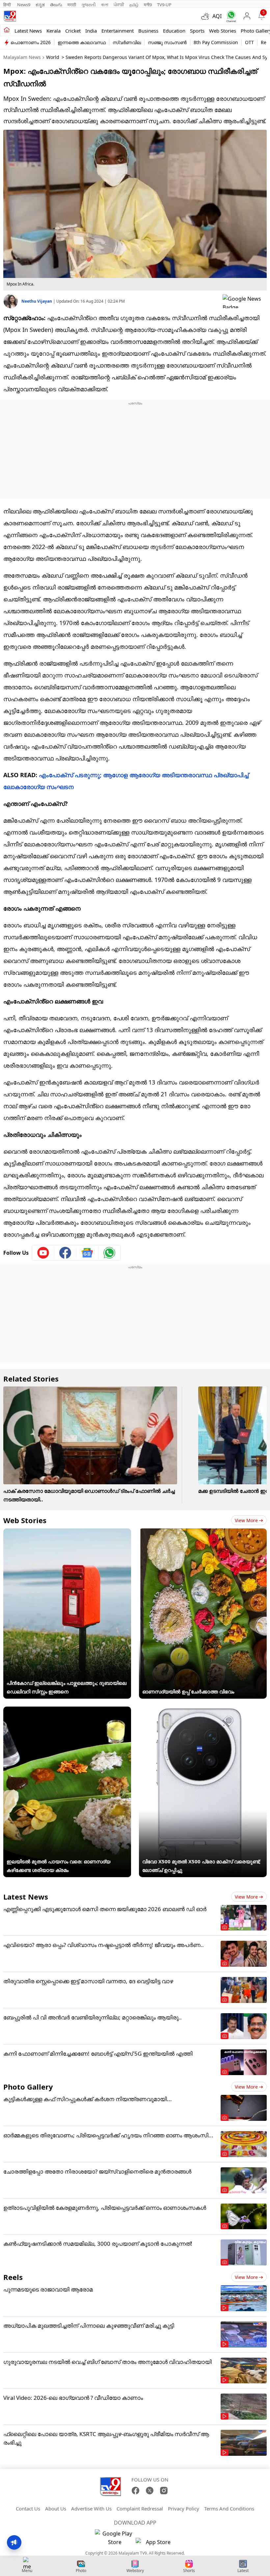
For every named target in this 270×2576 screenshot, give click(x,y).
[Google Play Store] (115, 2538)
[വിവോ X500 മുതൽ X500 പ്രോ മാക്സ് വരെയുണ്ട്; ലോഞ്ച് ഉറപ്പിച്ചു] (203, 1711)
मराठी (72, 5)
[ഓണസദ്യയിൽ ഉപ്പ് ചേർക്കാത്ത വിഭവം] (203, 1533)
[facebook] (65, 1253)
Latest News (26, 1897)
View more (246, 1520)
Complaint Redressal (140, 2508)
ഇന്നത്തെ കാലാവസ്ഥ (82, 42)
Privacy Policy (184, 2508)
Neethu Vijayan (37, 301)
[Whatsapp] (230, 16)
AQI (217, 16)
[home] (7, 30)
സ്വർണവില (127, 42)
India (91, 31)
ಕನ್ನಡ (40, 5)
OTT (249, 42)
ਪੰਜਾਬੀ (119, 5)
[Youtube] (43, 1253)
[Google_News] (87, 1253)
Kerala (54, 31)
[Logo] (10, 16)
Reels (13, 2277)
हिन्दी (8, 5)
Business (148, 31)
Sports (197, 31)
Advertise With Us (91, 2508)
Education (174, 31)
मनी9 (148, 5)
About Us (56, 2508)
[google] (245, 301)
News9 (24, 5)
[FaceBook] (135, 2491)
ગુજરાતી (89, 5)
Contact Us (28, 2508)
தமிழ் (134, 5)
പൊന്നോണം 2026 (31, 42)
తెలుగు (56, 5)
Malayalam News (22, 57)
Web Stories (223, 31)
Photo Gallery (28, 2087)
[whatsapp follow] (109, 1253)
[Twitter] (150, 2491)
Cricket (73, 31)
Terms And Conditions (229, 2508)
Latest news (28, 31)
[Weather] (207, 16)
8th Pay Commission (216, 42)
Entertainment (118, 31)
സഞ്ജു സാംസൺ (167, 42)
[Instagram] (164, 2491)
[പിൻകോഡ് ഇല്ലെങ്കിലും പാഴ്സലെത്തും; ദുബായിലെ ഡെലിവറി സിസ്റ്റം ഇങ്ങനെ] (67, 1533)
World (53, 57)
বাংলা (105, 5)
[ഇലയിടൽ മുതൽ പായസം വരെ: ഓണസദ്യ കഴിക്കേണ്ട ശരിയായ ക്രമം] (67, 1711)
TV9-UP (164, 5)
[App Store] (155, 2544)
